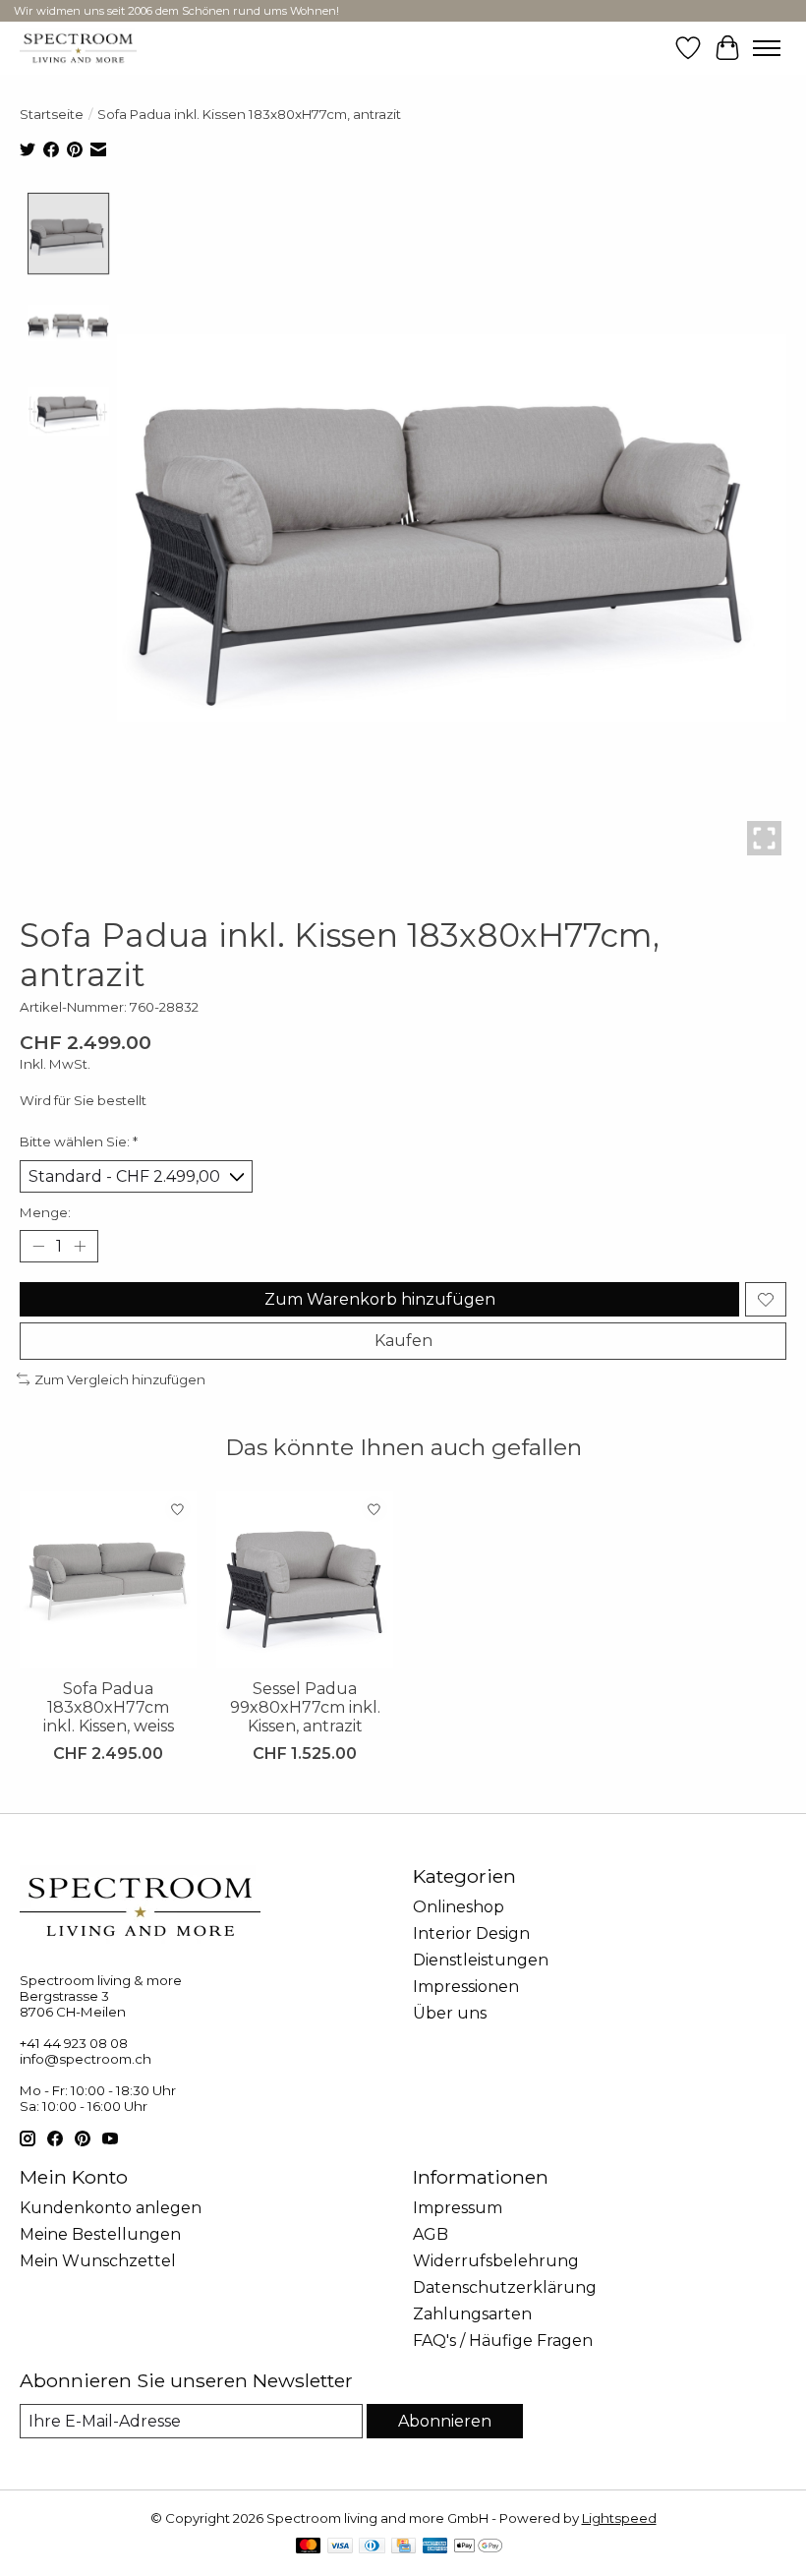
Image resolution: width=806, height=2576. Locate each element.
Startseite (52, 114)
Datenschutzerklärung (505, 2287)
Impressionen (466, 1987)
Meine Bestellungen (100, 2234)
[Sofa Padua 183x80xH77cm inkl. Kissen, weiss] (108, 1579)
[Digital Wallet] (478, 2547)
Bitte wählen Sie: (79, 1142)
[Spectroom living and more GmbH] (78, 48)
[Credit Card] (403, 2547)
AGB (431, 2234)
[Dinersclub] (372, 2547)
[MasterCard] (309, 2547)
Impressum (458, 2208)
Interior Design (471, 1933)
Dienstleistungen (481, 1960)
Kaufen (403, 1341)
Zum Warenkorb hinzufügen (380, 1299)
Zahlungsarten (472, 2314)
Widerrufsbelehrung (496, 2261)
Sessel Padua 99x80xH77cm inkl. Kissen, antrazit (305, 1707)
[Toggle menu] (767, 48)
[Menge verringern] (38, 1247)
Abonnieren (445, 2421)
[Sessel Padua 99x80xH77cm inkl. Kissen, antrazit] (305, 1579)
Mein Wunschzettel (98, 2261)
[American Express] (435, 2547)
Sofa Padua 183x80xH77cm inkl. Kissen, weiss (109, 1707)
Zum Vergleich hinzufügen (120, 1379)
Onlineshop (459, 1907)
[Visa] (340, 2547)
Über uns (450, 2013)
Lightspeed (619, 2518)
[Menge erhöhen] (80, 1247)
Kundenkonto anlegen (111, 2208)
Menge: (45, 1212)
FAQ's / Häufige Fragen (503, 2341)
